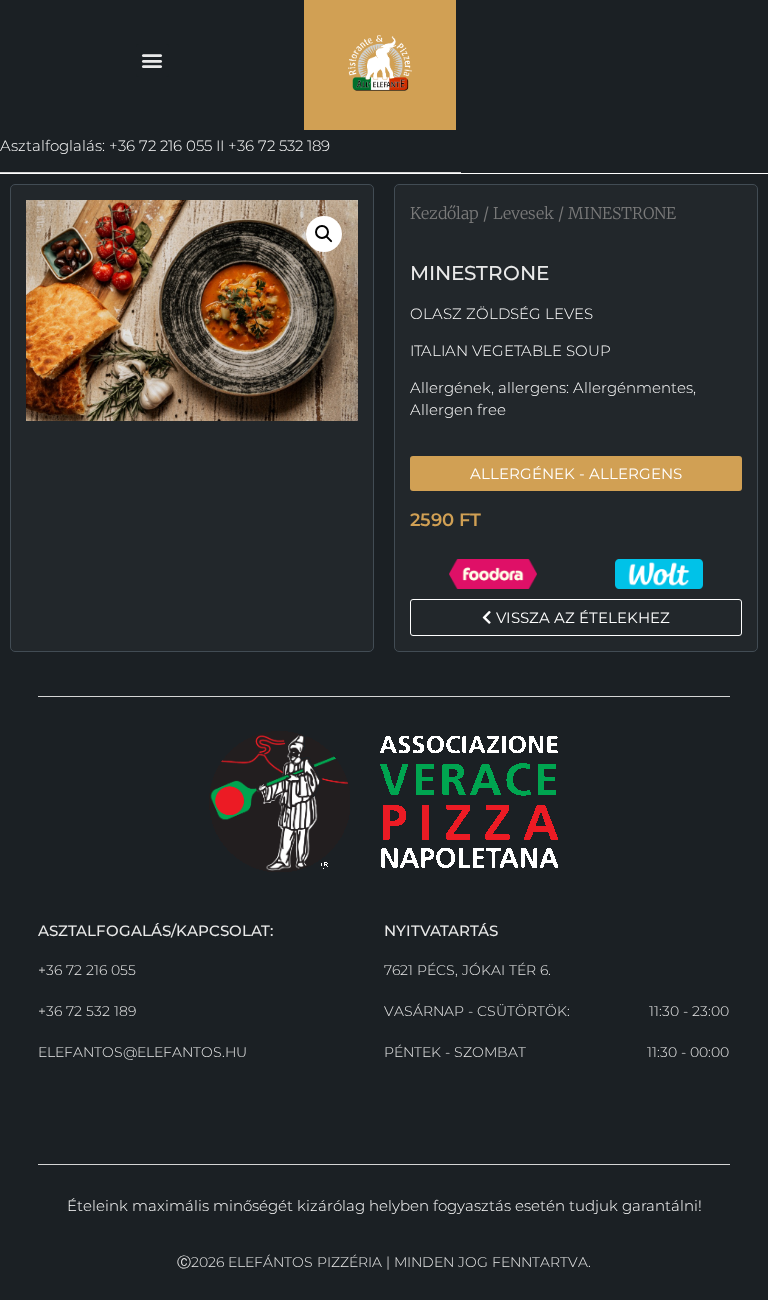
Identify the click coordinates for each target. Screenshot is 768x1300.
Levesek (523, 213)
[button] (152, 60)
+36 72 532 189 (87, 1011)
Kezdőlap (444, 213)
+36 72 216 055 (87, 970)
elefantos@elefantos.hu (142, 1052)
